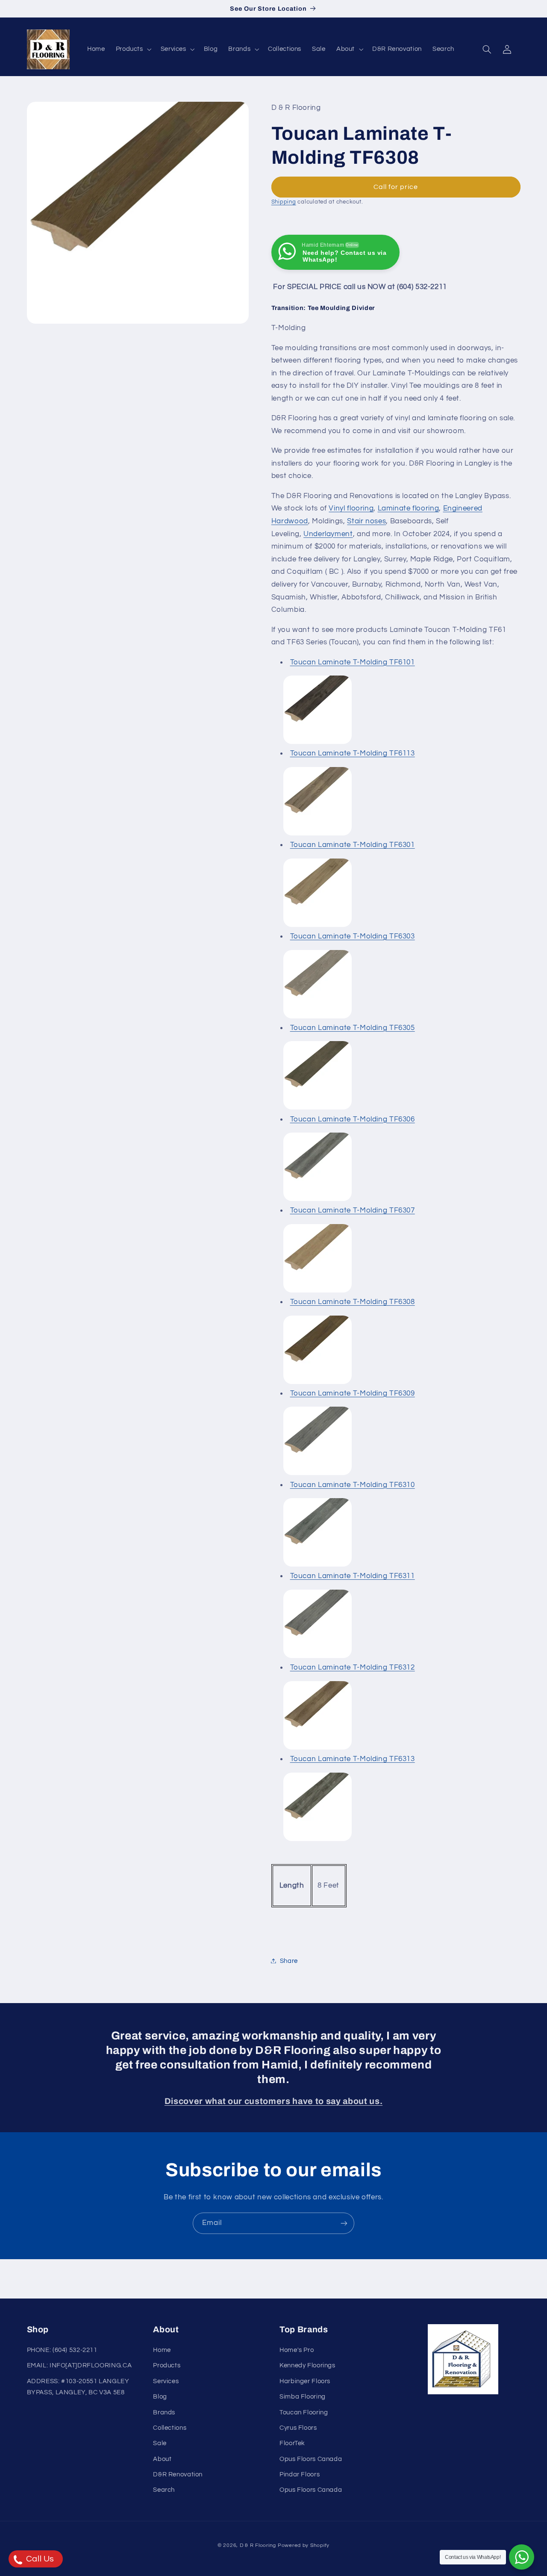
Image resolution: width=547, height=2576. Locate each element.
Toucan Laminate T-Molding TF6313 (353, 1759)
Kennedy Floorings (307, 2366)
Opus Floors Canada (311, 2459)
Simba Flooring (303, 2397)
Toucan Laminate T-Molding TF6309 (353, 1393)
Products (167, 2366)
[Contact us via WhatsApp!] (522, 2557)
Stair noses (366, 521)
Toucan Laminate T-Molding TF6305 (353, 1027)
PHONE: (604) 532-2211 (62, 2350)
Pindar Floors (300, 2475)
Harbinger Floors (305, 2382)
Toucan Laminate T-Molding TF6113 (353, 753)
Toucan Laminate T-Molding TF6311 (353, 1576)
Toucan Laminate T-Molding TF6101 (353, 662)
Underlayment (328, 534)
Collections (170, 2428)
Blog (160, 2397)
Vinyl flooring (351, 508)
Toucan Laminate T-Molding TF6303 (353, 936)
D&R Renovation (178, 2475)
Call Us (39, 2559)
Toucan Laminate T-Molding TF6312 (353, 1667)
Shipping (284, 202)
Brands (164, 2412)
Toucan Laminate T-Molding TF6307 (353, 1210)
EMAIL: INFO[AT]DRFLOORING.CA (79, 2366)
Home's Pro (297, 2350)
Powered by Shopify (304, 2545)
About (162, 2459)
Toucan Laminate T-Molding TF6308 (353, 1301)
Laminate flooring (409, 508)
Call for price (396, 186)
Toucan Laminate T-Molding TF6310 (353, 1484)
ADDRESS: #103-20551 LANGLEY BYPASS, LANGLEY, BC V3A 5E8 (78, 2387)
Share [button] (289, 1961)
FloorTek (292, 2444)
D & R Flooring (258, 2545)
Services (166, 2382)
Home (162, 2350)
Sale (160, 2444)
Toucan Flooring (304, 2412)
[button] (133, 49)
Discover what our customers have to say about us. (273, 2101)
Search (164, 2490)
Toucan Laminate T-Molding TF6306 (353, 1119)
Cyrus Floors (298, 2428)
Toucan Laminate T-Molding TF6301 (353, 844)
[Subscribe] (344, 2223)
